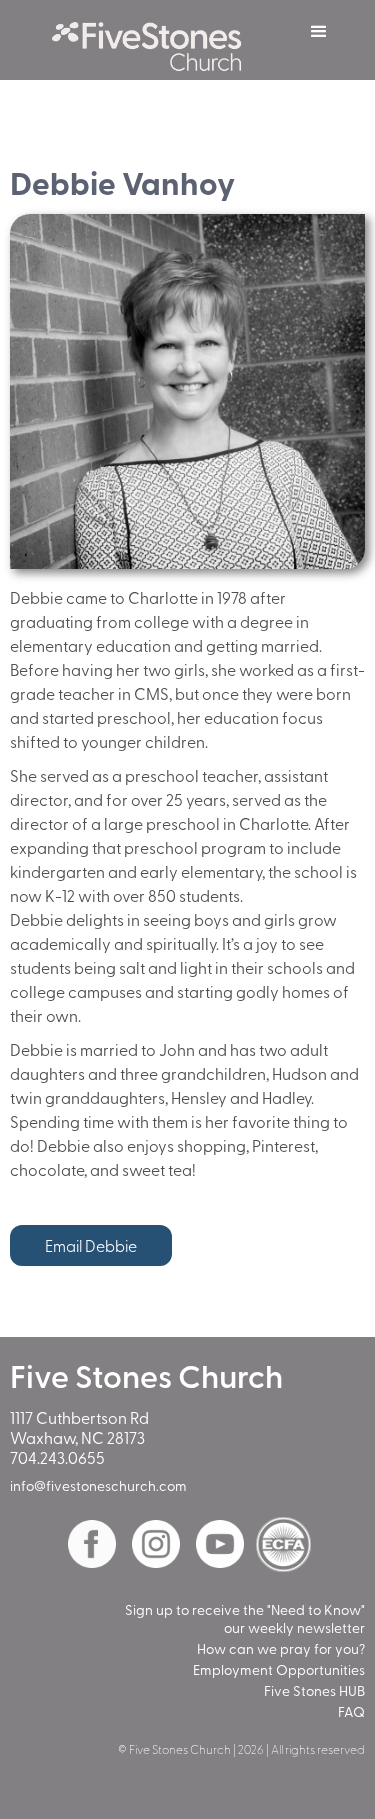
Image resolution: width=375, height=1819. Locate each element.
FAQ (351, 1712)
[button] (319, 32)
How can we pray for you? (281, 1649)
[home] (157, 40)
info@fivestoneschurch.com (98, 1486)
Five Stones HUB (314, 1691)
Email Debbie (91, 1245)
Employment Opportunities (279, 1670)
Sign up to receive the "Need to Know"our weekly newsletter (245, 1619)
